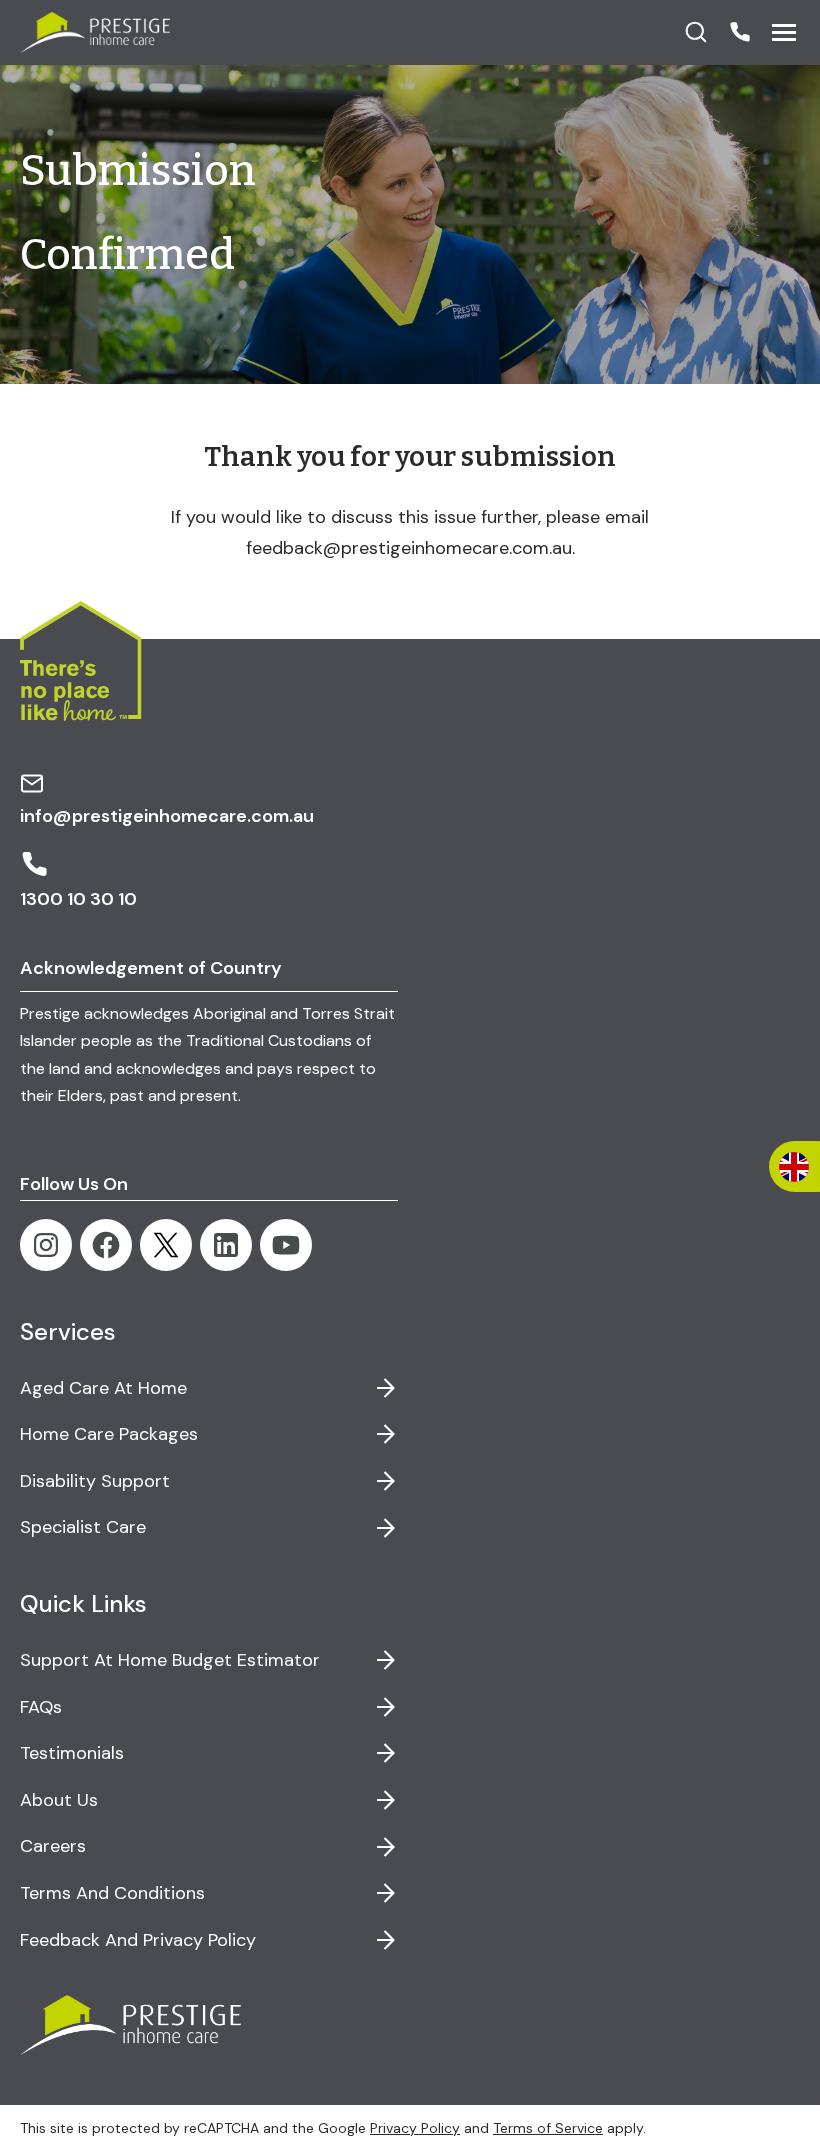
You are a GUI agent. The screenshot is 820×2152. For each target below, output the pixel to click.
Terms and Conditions (112, 1893)
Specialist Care (83, 1527)
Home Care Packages (109, 1434)
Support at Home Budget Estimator (170, 1660)
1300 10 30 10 (78, 899)
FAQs (41, 1707)
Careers (53, 1846)
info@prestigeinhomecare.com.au (167, 816)
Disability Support (95, 1481)
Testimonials (72, 1753)
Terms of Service (548, 2128)
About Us (59, 1800)
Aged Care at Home (103, 1388)
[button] (740, 32)
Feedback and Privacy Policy (138, 1940)
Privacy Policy (415, 2128)
